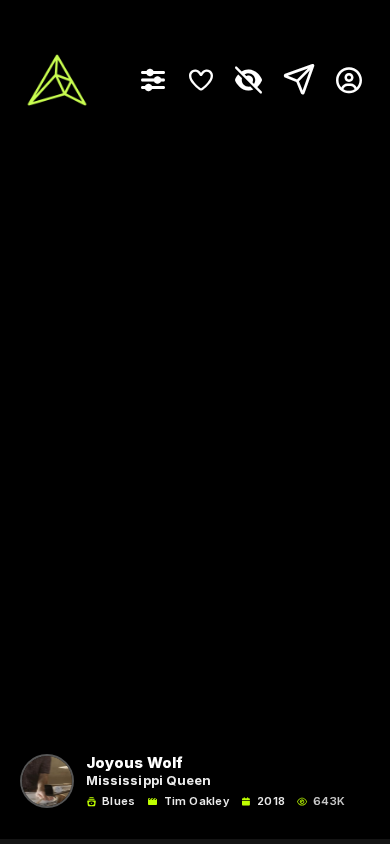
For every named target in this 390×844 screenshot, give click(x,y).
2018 (271, 801)
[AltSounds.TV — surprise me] (57, 80)
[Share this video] (295, 80)
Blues (118, 801)
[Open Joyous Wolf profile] (47, 781)
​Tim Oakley (196, 801)
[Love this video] (201, 80)
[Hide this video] (249, 80)
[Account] (341, 80)
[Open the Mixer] (153, 80)
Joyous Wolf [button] (134, 763)
